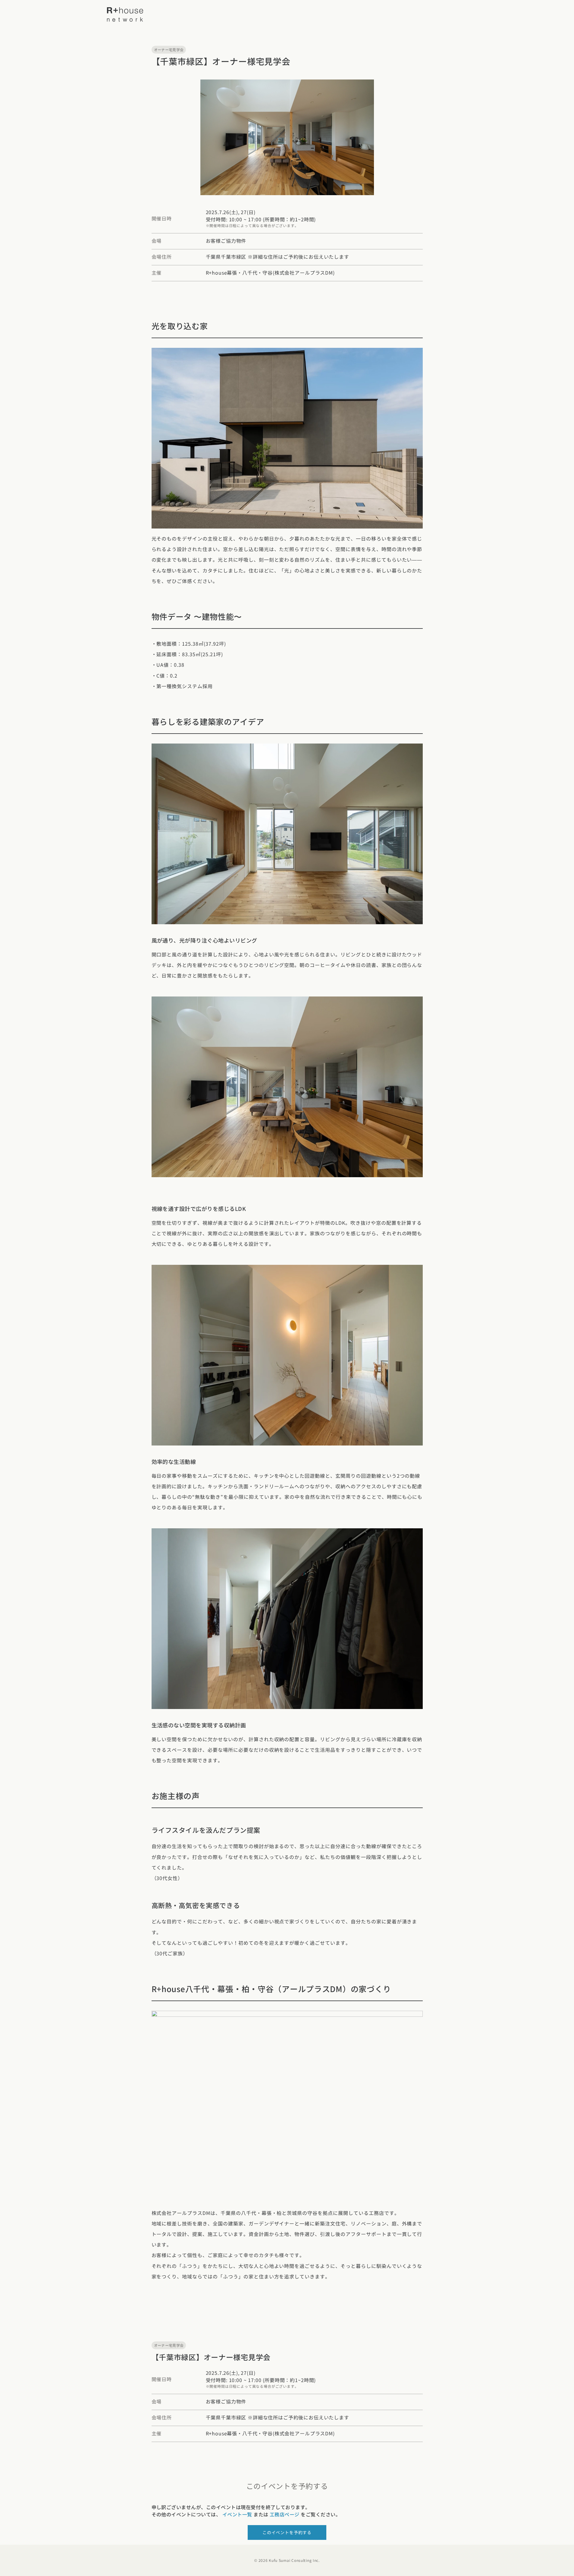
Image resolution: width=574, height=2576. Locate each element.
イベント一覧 (237, 2514)
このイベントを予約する (287, 2532)
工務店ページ (285, 2514)
